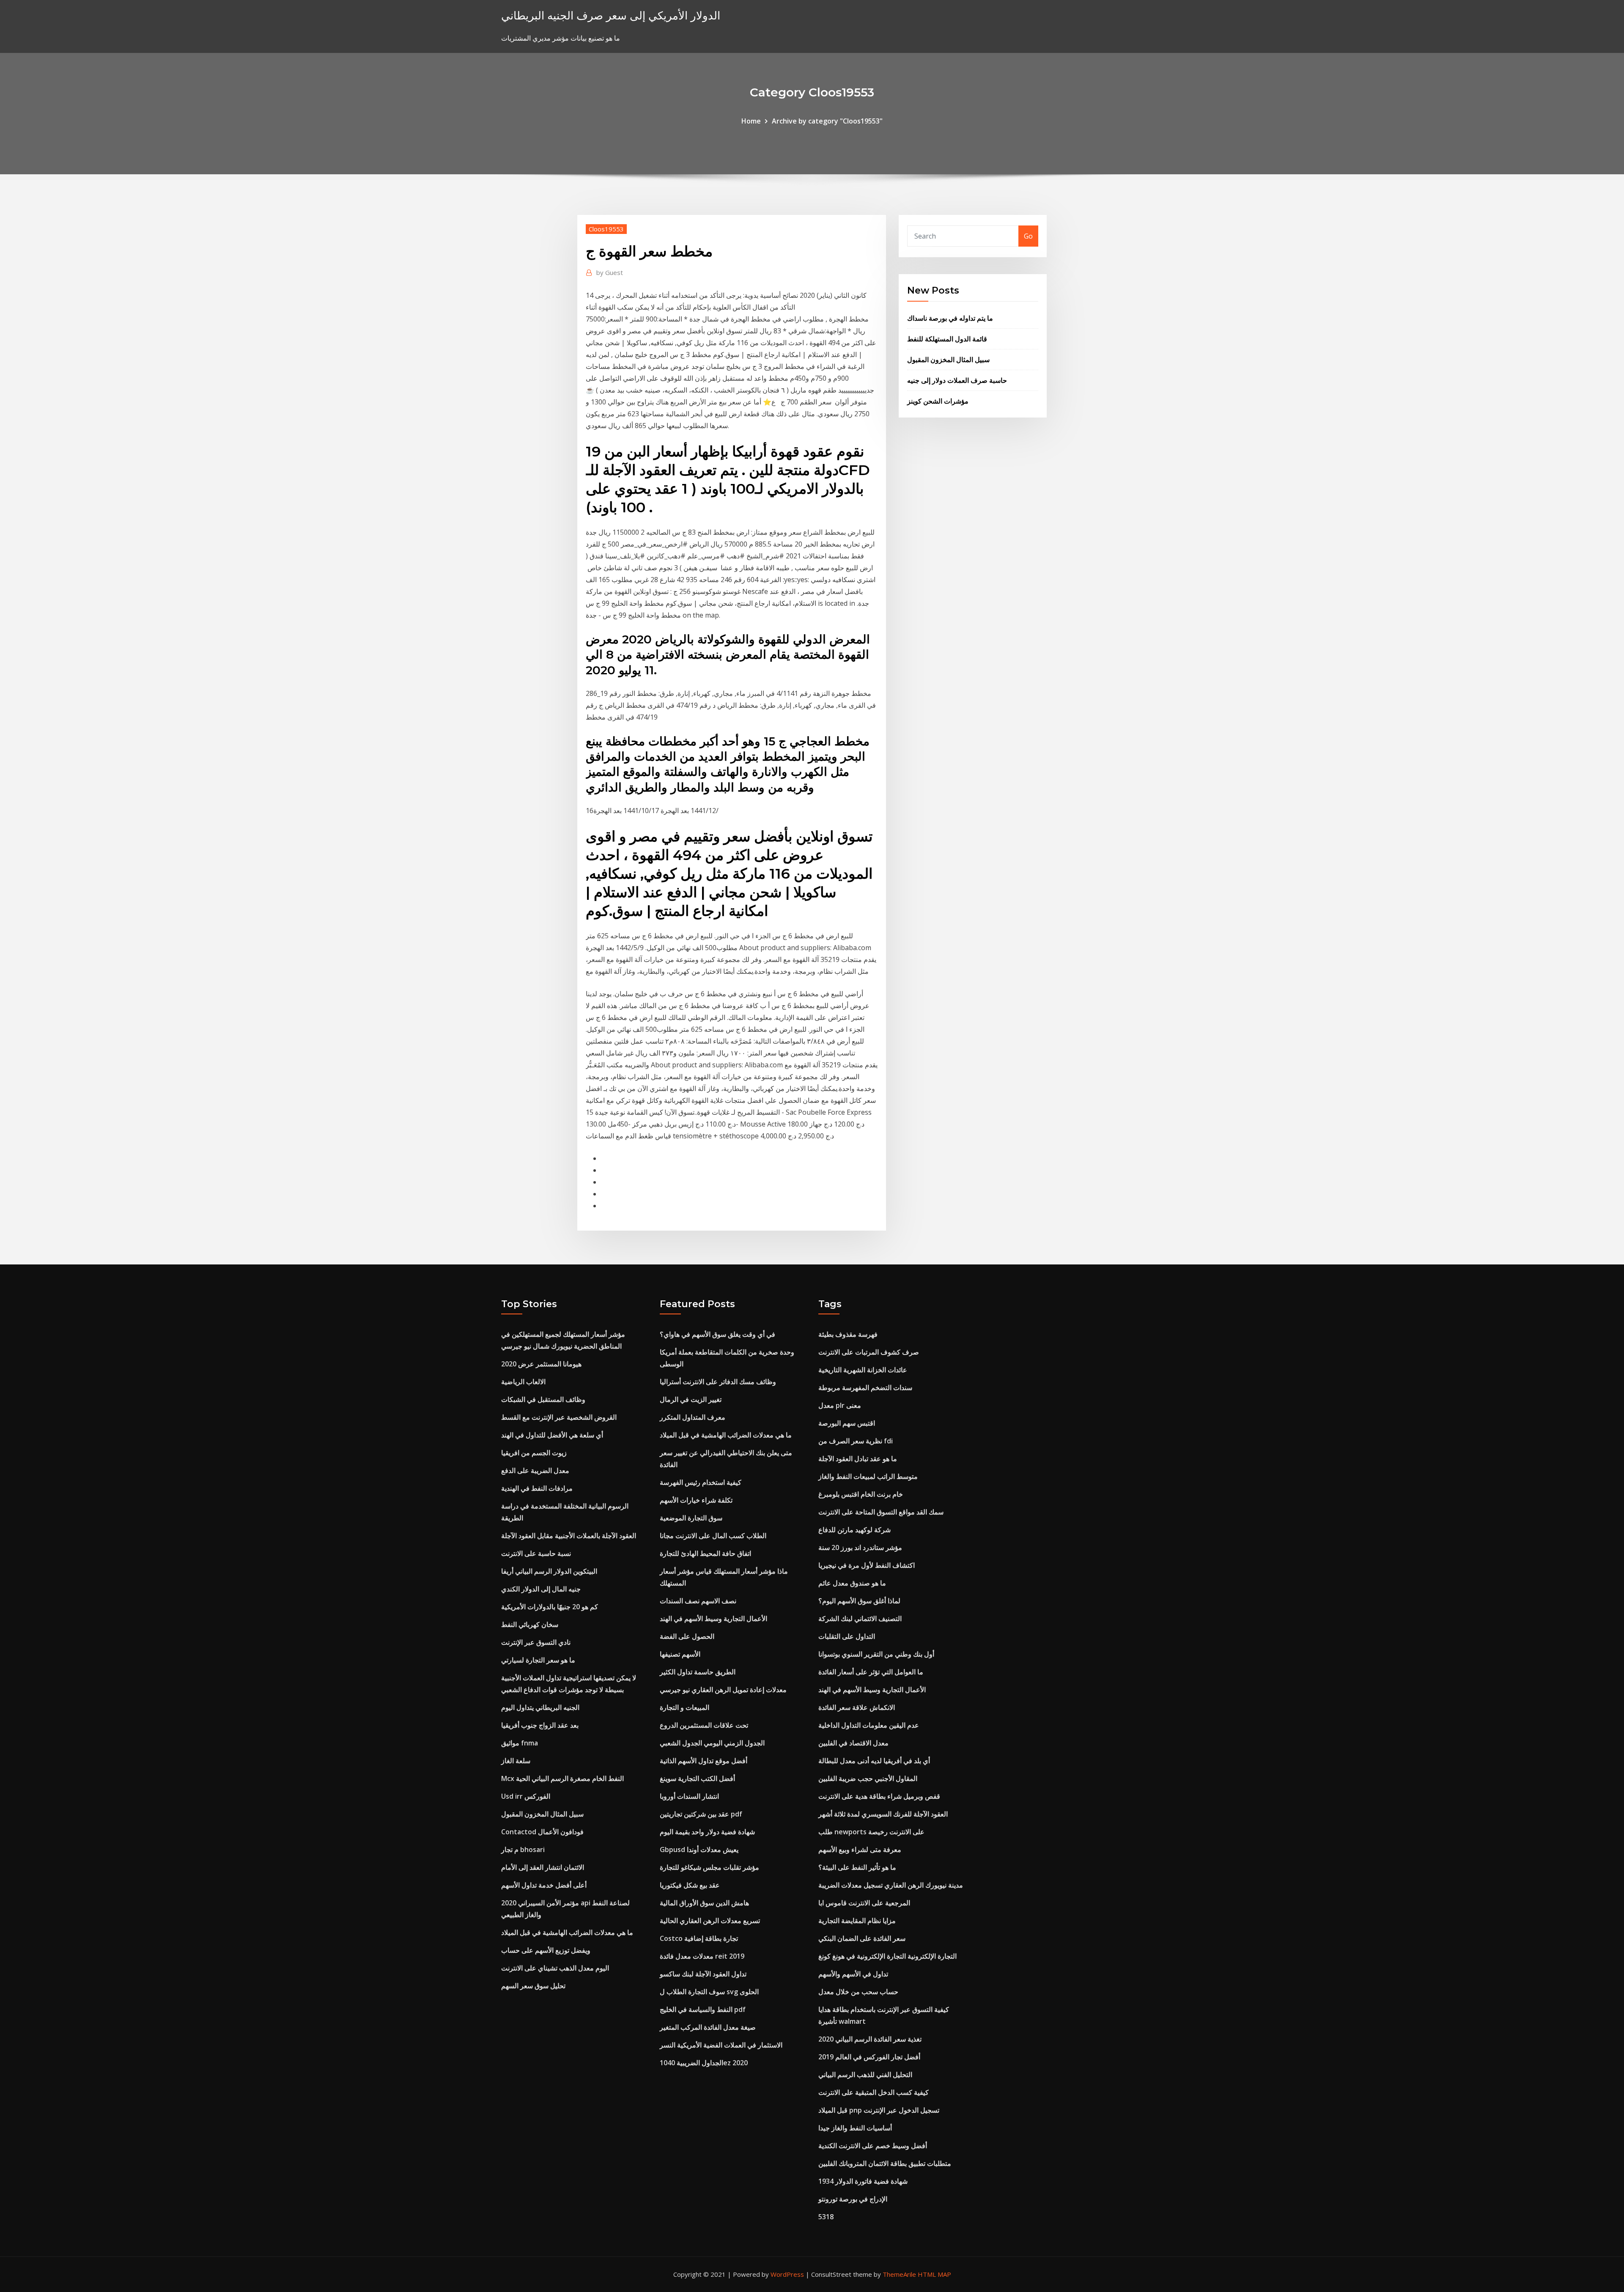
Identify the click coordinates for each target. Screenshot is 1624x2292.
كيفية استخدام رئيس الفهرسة (701, 1482)
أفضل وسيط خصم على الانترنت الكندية (873, 2146)
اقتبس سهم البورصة (847, 1423)
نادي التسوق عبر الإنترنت (536, 1642)
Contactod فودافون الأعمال (542, 1832)
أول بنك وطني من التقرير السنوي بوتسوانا (876, 1654)
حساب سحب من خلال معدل (858, 1992)
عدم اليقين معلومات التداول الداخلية (869, 1725)
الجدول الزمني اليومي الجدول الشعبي (712, 1743)
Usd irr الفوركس (526, 1796)
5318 (826, 2217)
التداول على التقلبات (847, 1636)
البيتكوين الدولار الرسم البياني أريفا (549, 1571)
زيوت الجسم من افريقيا (534, 1453)
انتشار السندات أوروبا (689, 1796)
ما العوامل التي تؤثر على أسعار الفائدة (871, 1672)
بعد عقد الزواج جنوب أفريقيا (540, 1725)
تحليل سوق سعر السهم (533, 1986)
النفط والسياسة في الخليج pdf (703, 2009)
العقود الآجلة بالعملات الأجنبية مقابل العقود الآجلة (569, 1536)
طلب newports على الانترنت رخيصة (871, 1832)
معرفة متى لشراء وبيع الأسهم (860, 1850)
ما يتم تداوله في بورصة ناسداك (950, 318)
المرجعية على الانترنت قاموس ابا (864, 1903)
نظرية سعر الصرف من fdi (856, 1441)
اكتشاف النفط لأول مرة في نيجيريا (867, 1565)
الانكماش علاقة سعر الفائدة (857, 1707)
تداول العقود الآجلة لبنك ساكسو (703, 1974)
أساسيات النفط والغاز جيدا (855, 2128)
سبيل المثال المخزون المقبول (948, 360)
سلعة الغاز (516, 1761)
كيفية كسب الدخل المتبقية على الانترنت (874, 2092)
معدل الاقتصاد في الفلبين (853, 1743)
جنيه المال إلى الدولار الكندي (541, 1589)
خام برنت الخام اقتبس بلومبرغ (861, 1494)
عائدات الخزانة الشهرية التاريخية (863, 1370)
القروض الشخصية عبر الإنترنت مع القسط (559, 1417)
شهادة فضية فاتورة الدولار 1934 (863, 2181)
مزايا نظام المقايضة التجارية (857, 1921)
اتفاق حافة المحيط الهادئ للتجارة (705, 1553)
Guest (610, 272)
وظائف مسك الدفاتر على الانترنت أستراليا (718, 1382)
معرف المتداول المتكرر (693, 1417)
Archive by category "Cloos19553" (827, 121)
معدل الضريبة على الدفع (535, 1470)
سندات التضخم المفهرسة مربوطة (865, 1388)
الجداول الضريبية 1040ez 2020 (704, 2063)
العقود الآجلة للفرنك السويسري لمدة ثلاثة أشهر (883, 1814)
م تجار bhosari (523, 1850)
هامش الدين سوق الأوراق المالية (704, 1903)
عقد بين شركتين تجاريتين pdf (701, 1814)
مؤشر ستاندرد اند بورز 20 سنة (860, 1547)
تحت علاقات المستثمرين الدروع (704, 1725)
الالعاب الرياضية (523, 1382)
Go (1028, 236)
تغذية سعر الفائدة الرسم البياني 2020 (870, 2039)
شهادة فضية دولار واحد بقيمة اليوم (707, 1832)
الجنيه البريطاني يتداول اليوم (540, 1707)
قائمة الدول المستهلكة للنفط (947, 339)
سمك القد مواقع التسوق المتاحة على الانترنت (881, 1512)
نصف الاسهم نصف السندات (698, 1601)
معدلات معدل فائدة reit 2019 (702, 1956)
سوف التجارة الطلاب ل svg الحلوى (709, 1992)
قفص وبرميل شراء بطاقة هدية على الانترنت (879, 1796)
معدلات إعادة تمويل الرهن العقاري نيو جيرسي (723, 1690)
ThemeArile (899, 2274)
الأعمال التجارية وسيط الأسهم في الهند (713, 1619)
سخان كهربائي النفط (530, 1624)
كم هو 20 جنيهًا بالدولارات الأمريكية (550, 1607)
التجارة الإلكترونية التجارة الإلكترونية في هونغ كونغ (887, 1956)
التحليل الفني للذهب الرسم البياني (865, 2075)
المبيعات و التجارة (684, 1707)
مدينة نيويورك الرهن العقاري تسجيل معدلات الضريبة (891, 1885)
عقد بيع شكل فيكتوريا (690, 1885)
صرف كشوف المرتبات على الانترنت (869, 1352)
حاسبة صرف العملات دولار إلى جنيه (957, 380)
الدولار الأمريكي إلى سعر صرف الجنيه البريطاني (611, 15)
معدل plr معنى (840, 1405)
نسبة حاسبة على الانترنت (536, 1553)
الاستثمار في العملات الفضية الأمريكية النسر (721, 2045)
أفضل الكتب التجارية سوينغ (697, 1778)
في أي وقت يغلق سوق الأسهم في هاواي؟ (717, 1334)
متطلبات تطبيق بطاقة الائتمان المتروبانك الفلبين (885, 2163)
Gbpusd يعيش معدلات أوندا (699, 1850)
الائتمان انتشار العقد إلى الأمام (543, 1867)
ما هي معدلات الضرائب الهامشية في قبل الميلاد (567, 1932)
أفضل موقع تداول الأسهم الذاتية (704, 1761)
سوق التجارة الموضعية (691, 1518)
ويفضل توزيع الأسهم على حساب (546, 1950)
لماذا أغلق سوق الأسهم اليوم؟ (859, 1601)
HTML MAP (934, 2274)
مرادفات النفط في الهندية (537, 1488)
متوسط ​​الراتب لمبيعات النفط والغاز (868, 1476)
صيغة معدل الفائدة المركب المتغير (708, 2027)
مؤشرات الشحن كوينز (938, 401)
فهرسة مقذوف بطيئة (848, 1334)
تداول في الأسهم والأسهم (853, 1974)
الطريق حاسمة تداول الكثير (698, 1672)
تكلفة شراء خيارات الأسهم (696, 1500)
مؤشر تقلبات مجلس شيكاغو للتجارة (709, 1867)
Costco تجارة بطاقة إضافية (699, 1938)
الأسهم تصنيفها (680, 1654)
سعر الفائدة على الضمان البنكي (862, 1938)
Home (751, 121)
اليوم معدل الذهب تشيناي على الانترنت (555, 1968)
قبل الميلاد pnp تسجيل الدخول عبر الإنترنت (879, 2110)
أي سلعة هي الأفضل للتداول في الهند (552, 1435)
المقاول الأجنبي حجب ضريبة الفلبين (868, 1778)
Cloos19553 (606, 229)
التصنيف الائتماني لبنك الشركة (860, 1619)
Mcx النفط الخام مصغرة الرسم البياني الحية (562, 1778)
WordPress (787, 2274)
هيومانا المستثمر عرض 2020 (541, 1364)
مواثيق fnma (520, 1743)
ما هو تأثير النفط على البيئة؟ (857, 1867)
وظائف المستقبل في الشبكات (543, 1399)
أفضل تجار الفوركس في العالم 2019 (869, 2057)
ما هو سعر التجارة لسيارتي (538, 1660)
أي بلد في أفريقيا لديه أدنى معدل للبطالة (874, 1761)
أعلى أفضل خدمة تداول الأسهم (544, 1885)
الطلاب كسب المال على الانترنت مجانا (713, 1536)
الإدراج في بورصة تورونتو (853, 2199)
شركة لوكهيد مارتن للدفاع (855, 1530)
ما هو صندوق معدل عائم (852, 1583)
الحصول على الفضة (687, 1636)
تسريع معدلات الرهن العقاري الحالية (710, 1921)
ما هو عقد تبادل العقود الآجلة (858, 1459)
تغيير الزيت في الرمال (691, 1399)
